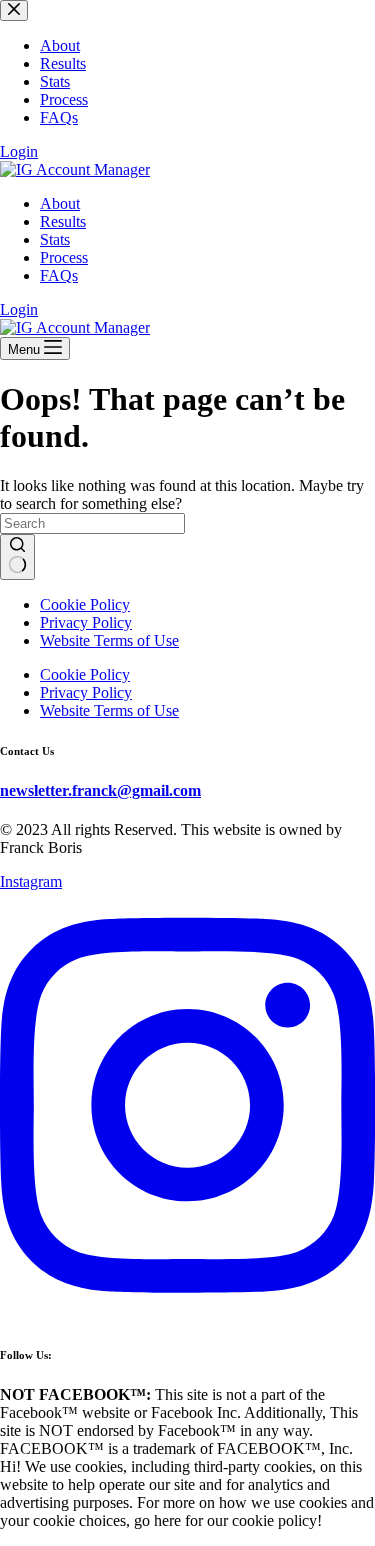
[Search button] (17, 557)
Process (64, 257)
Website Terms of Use (109, 640)
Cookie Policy (85, 604)
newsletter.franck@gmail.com (100, 790)
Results (63, 221)
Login (19, 309)
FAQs (59, 275)
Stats (55, 239)
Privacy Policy (86, 622)
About (60, 203)
